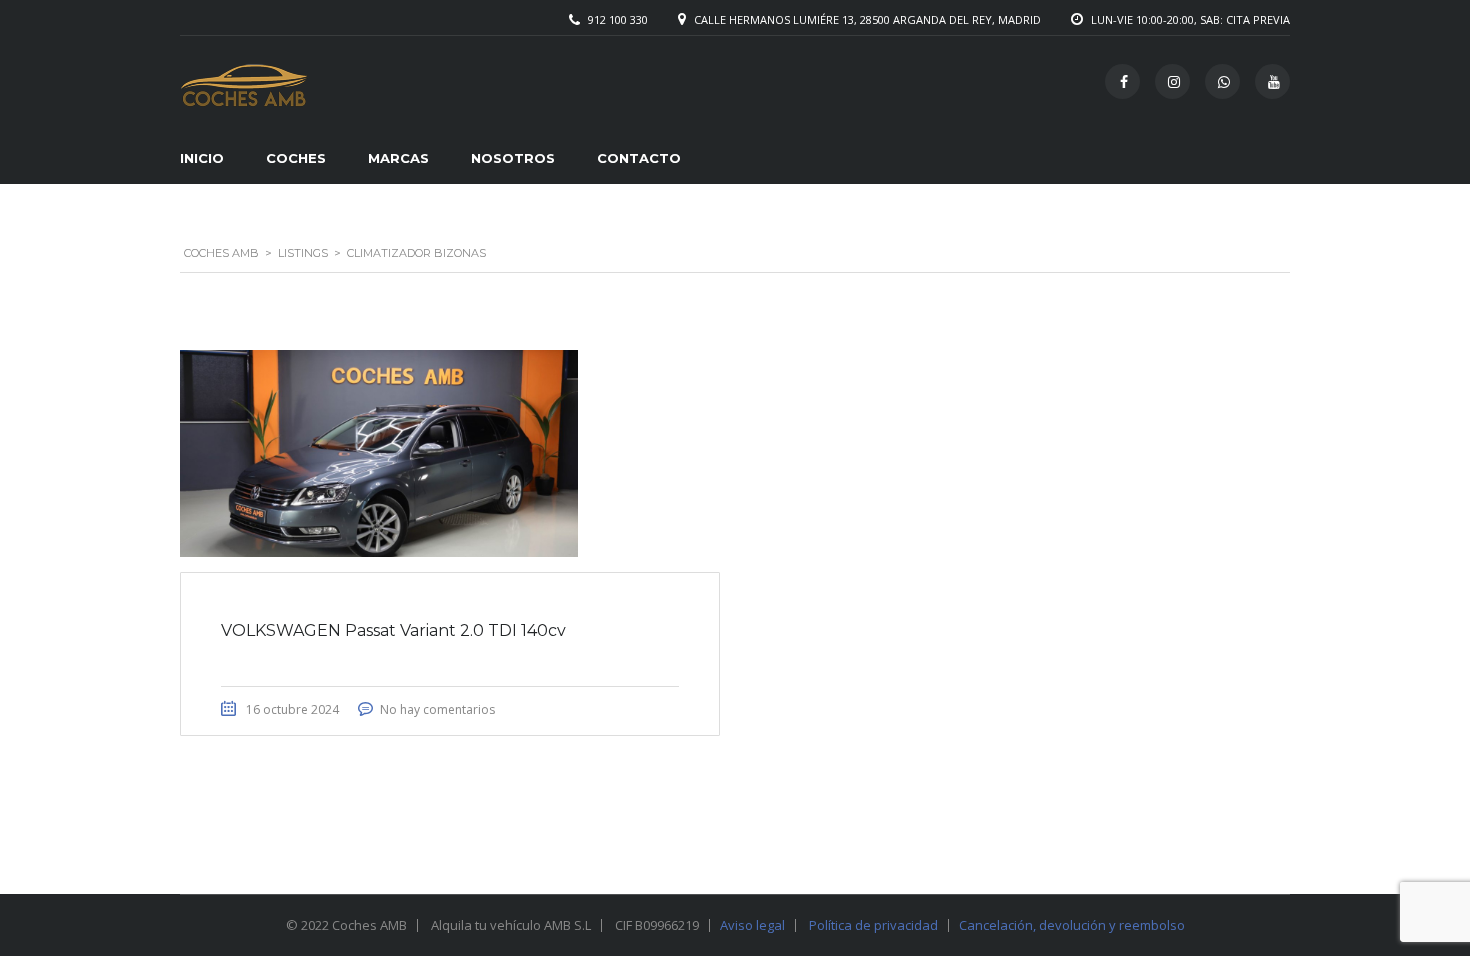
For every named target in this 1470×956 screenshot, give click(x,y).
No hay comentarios (437, 709)
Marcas (398, 158)
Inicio (202, 158)
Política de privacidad (873, 925)
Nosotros (513, 158)
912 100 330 (618, 19)
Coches (296, 158)
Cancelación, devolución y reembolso (1072, 925)
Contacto (639, 158)
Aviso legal (752, 925)
